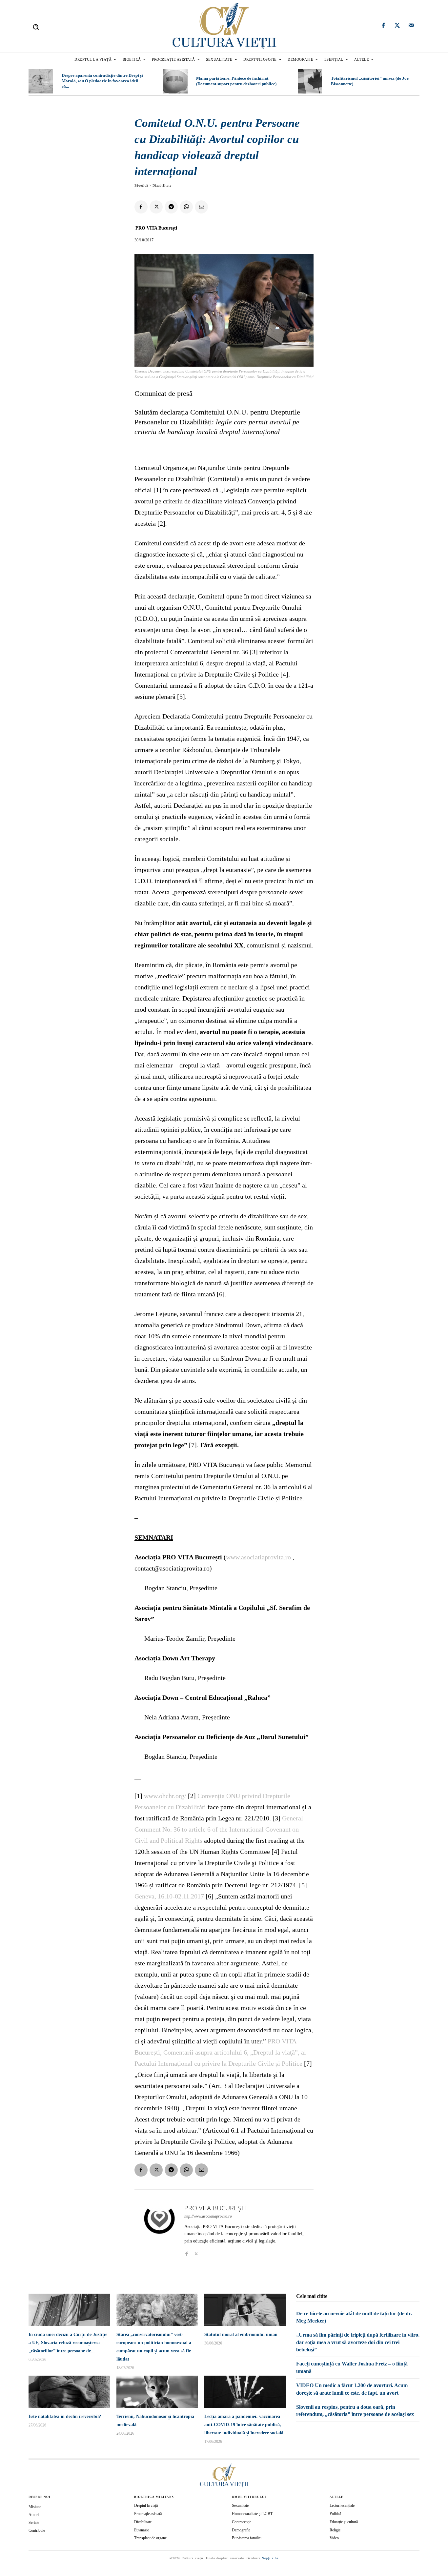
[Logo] (224, 26)
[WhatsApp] (186, 207)
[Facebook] (383, 26)
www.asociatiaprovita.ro (258, 1557)
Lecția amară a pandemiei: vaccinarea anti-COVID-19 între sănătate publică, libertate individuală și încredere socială (244, 2425)
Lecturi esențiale (342, 2505)
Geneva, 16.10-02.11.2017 (169, 1896)
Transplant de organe (150, 2538)
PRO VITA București (156, 228)
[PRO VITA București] (159, 2230)
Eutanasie (142, 2530)
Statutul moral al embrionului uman (241, 2334)
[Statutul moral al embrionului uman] (245, 2310)
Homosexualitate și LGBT (252, 2514)
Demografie (241, 2530)
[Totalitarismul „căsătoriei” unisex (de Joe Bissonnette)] (310, 81)
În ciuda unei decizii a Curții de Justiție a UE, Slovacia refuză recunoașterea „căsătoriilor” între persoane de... (68, 2343)
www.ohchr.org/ (165, 1796)
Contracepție (242, 2522)
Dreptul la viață (146, 2505)
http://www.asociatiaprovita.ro (208, 2216)
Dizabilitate (162, 185)
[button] (36, 27)
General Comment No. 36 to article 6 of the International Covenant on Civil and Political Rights (219, 1829)
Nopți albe (270, 2558)
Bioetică (141, 185)
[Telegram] (171, 207)
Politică (335, 2514)
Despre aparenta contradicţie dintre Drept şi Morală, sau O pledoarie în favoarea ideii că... (102, 81)
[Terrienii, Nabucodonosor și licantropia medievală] (157, 2392)
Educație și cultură (344, 2522)
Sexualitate (240, 2505)
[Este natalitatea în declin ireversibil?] (69, 2392)
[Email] (201, 207)
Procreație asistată (148, 2514)
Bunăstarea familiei (247, 2538)
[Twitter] (397, 26)
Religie (335, 2530)
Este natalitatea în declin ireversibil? (65, 2416)
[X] (156, 207)
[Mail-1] (411, 26)
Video (334, 2538)
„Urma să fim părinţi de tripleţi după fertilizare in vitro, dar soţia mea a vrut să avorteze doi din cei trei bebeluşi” (358, 2342)
